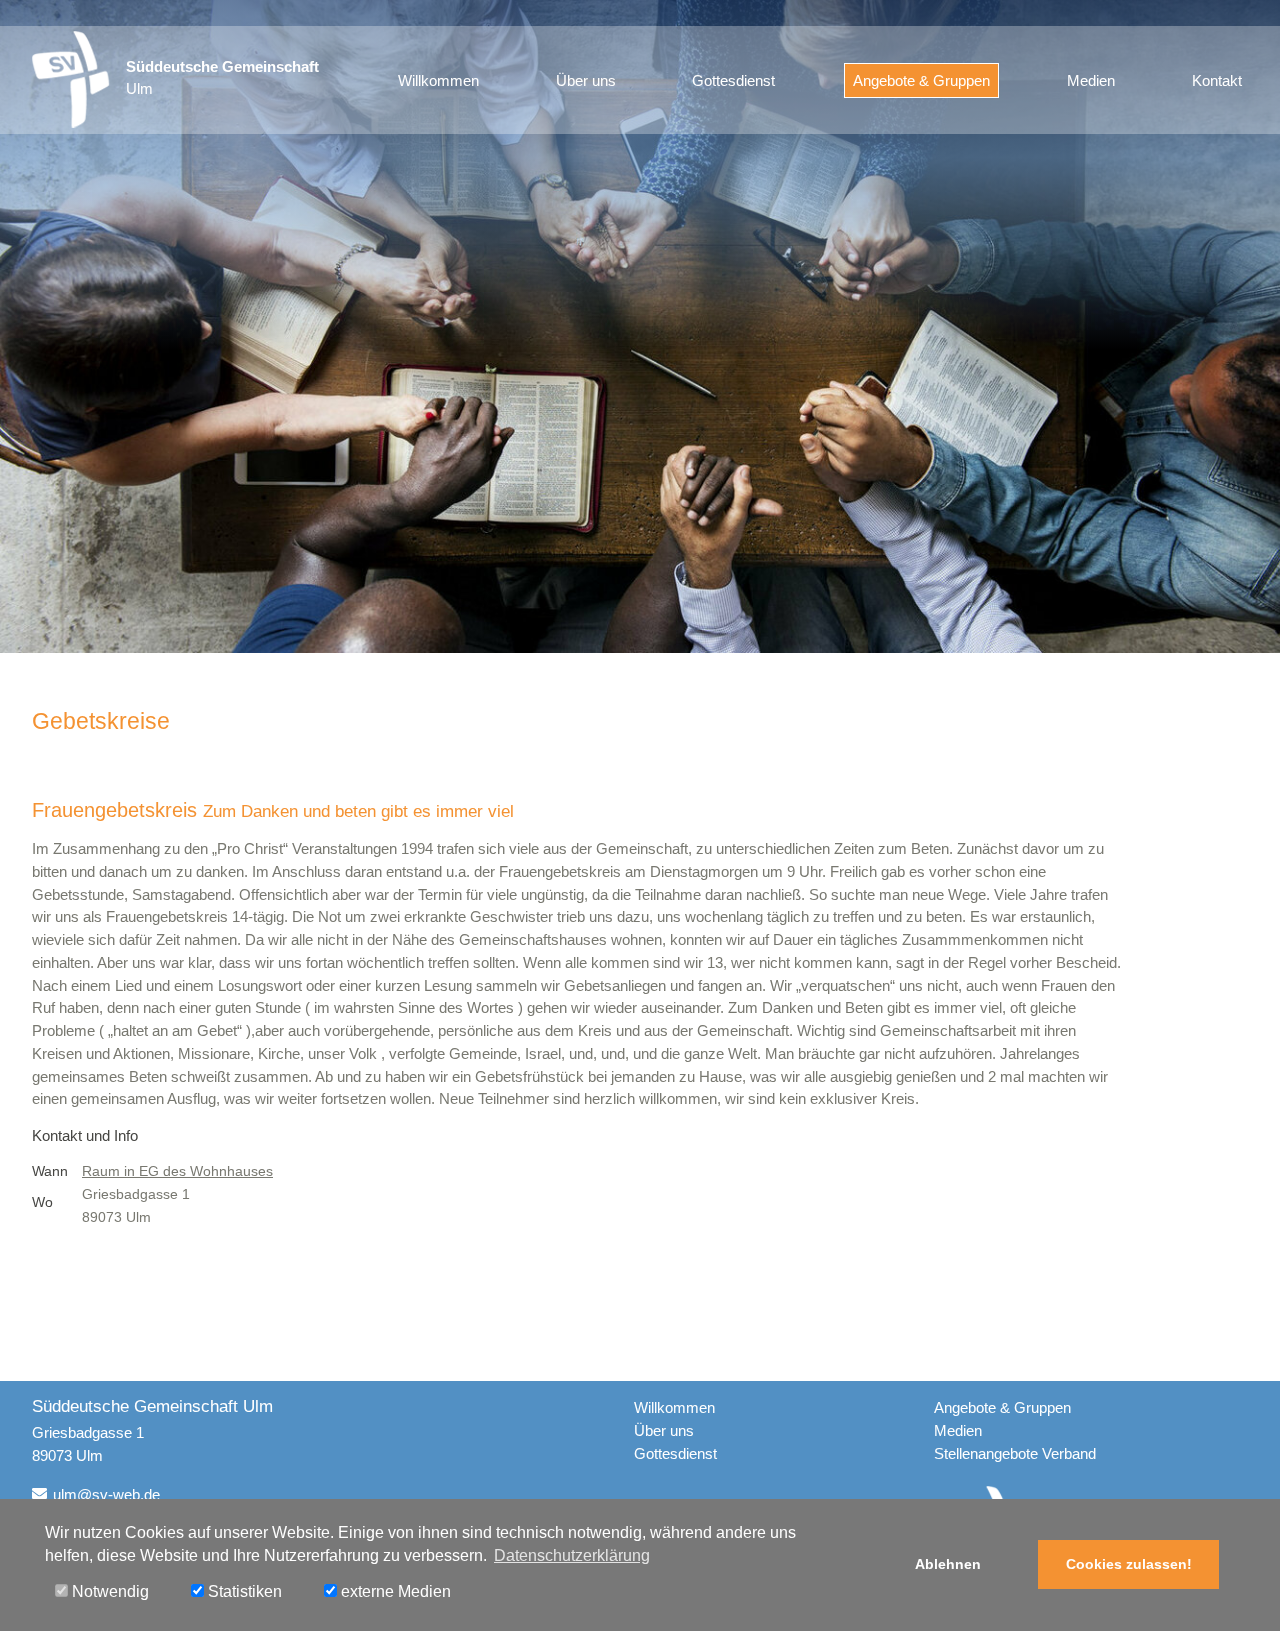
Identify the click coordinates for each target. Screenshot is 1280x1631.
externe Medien (394, 1591)
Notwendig (108, 1591)
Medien (1091, 80)
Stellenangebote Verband (1015, 1453)
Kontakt (1217, 80)
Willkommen (438, 80)
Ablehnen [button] (948, 1564)
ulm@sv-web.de (106, 1494)
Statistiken (243, 1591)
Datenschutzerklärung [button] (572, 1555)
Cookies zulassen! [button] (1129, 1564)
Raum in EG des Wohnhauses (177, 1171)
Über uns (586, 80)
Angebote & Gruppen (921, 80)
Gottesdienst (733, 80)
